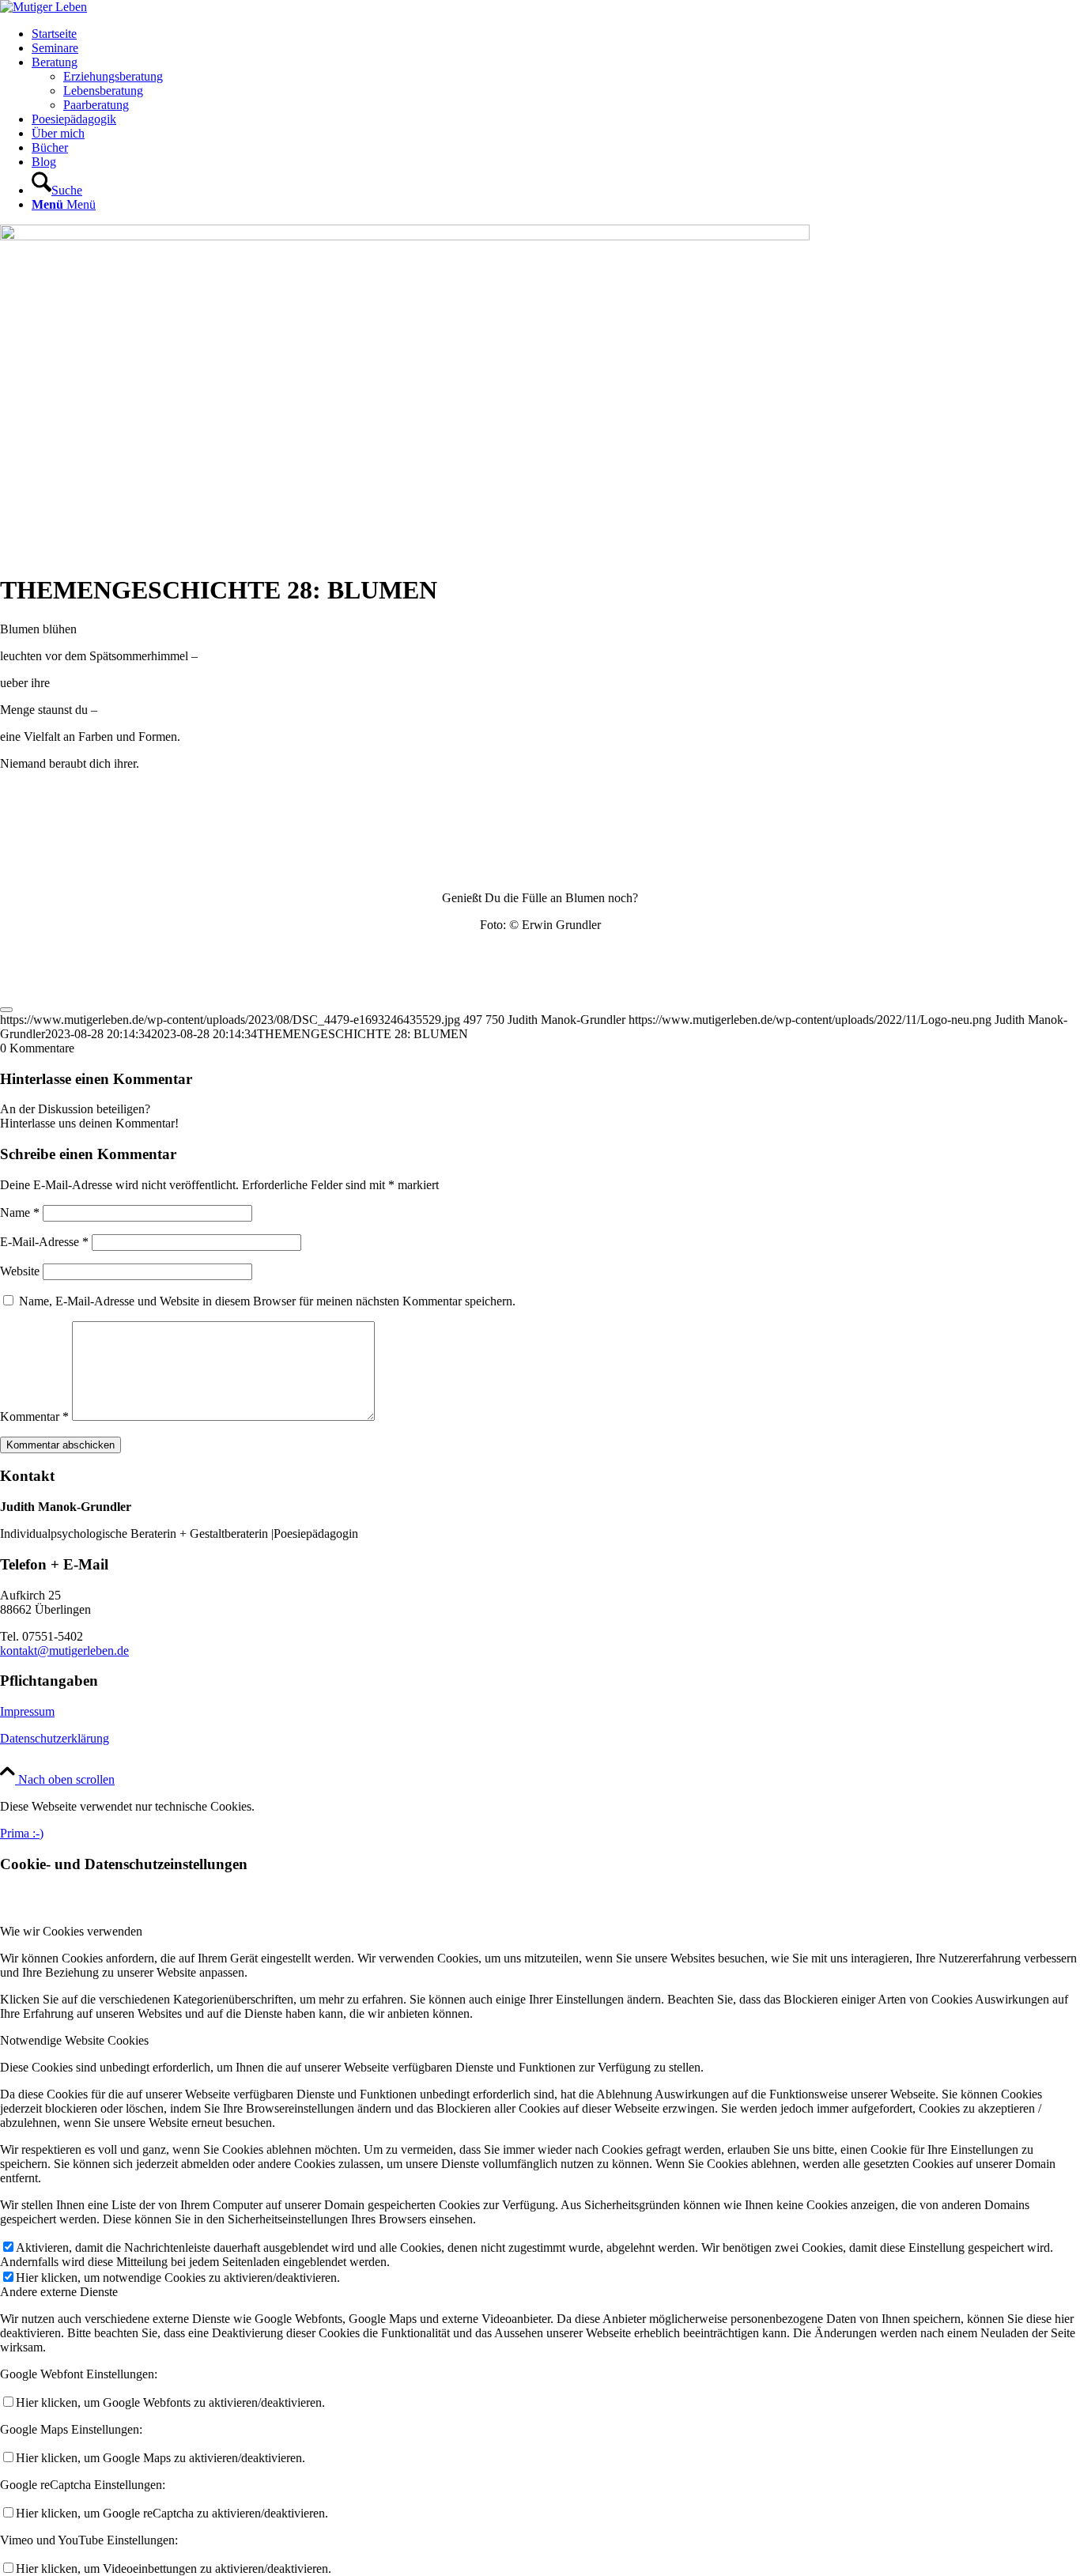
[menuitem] (556, 34)
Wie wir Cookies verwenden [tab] (71, 1931)
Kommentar (34, 1416)
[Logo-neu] (43, 7)
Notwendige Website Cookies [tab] (74, 2040)
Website (20, 1271)
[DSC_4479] (405, 236)
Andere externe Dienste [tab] (59, 2292)
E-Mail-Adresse (44, 1242)
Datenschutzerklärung (55, 1738)
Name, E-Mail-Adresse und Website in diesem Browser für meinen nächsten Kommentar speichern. (267, 1301)
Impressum (27, 1711)
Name (20, 1212)
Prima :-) (22, 1833)
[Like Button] (6, 1010)
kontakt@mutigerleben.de (64, 1651)
